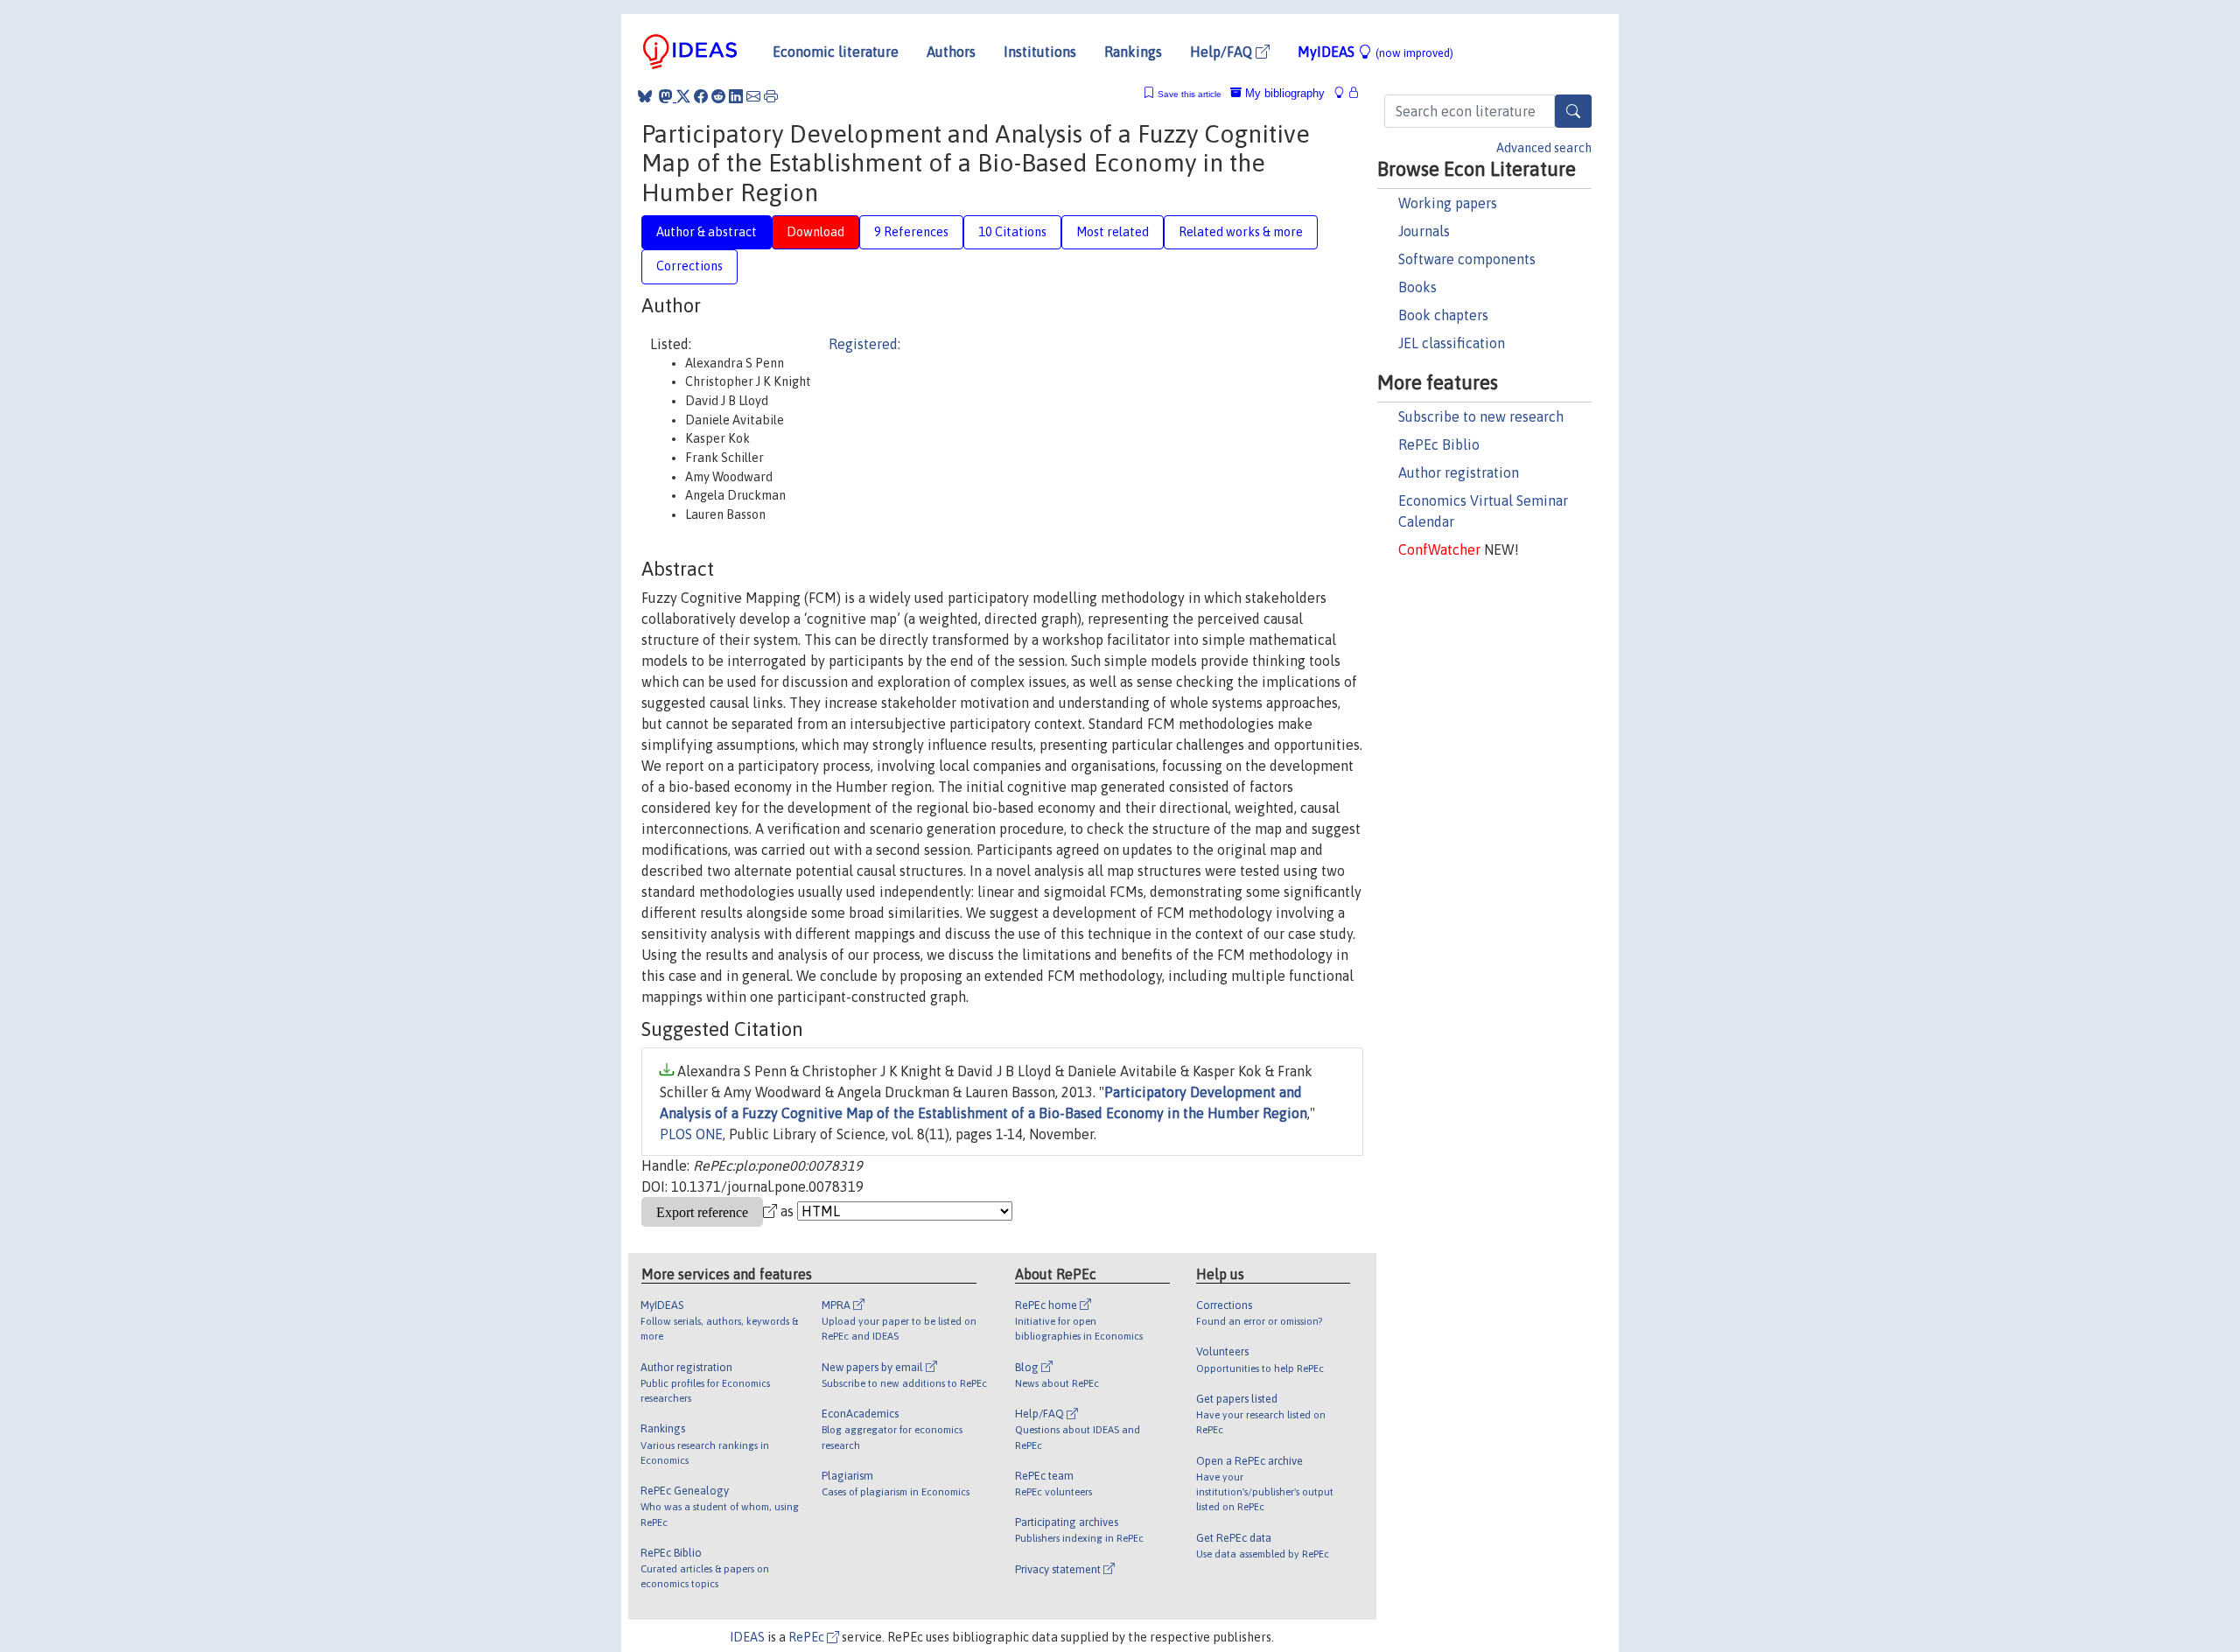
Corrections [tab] (689, 266)
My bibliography (1283, 93)
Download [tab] (815, 232)
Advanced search (1544, 148)
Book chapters (1443, 315)
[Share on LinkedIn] (736, 96)
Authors (951, 52)
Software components (1467, 259)
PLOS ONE (691, 1134)
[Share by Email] (753, 96)
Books (1417, 287)
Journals (1424, 231)
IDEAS (747, 1637)
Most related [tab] (1113, 232)
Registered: (864, 344)
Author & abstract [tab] (707, 232)
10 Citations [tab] (1012, 232)
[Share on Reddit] (718, 96)
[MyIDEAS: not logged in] (1344, 93)
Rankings (1133, 52)
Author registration (1459, 472)
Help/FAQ (1223, 52)
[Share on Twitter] (683, 96)
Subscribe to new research (1481, 416)
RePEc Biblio (1439, 444)
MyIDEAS (1375, 52)
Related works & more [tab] (1241, 232)
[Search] (1573, 111)
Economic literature (836, 52)
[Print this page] (771, 96)
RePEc (808, 1637)
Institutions (1040, 52)
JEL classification (1452, 343)
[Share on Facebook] (701, 96)
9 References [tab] (911, 232)
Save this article (1190, 94)
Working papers (1448, 203)
